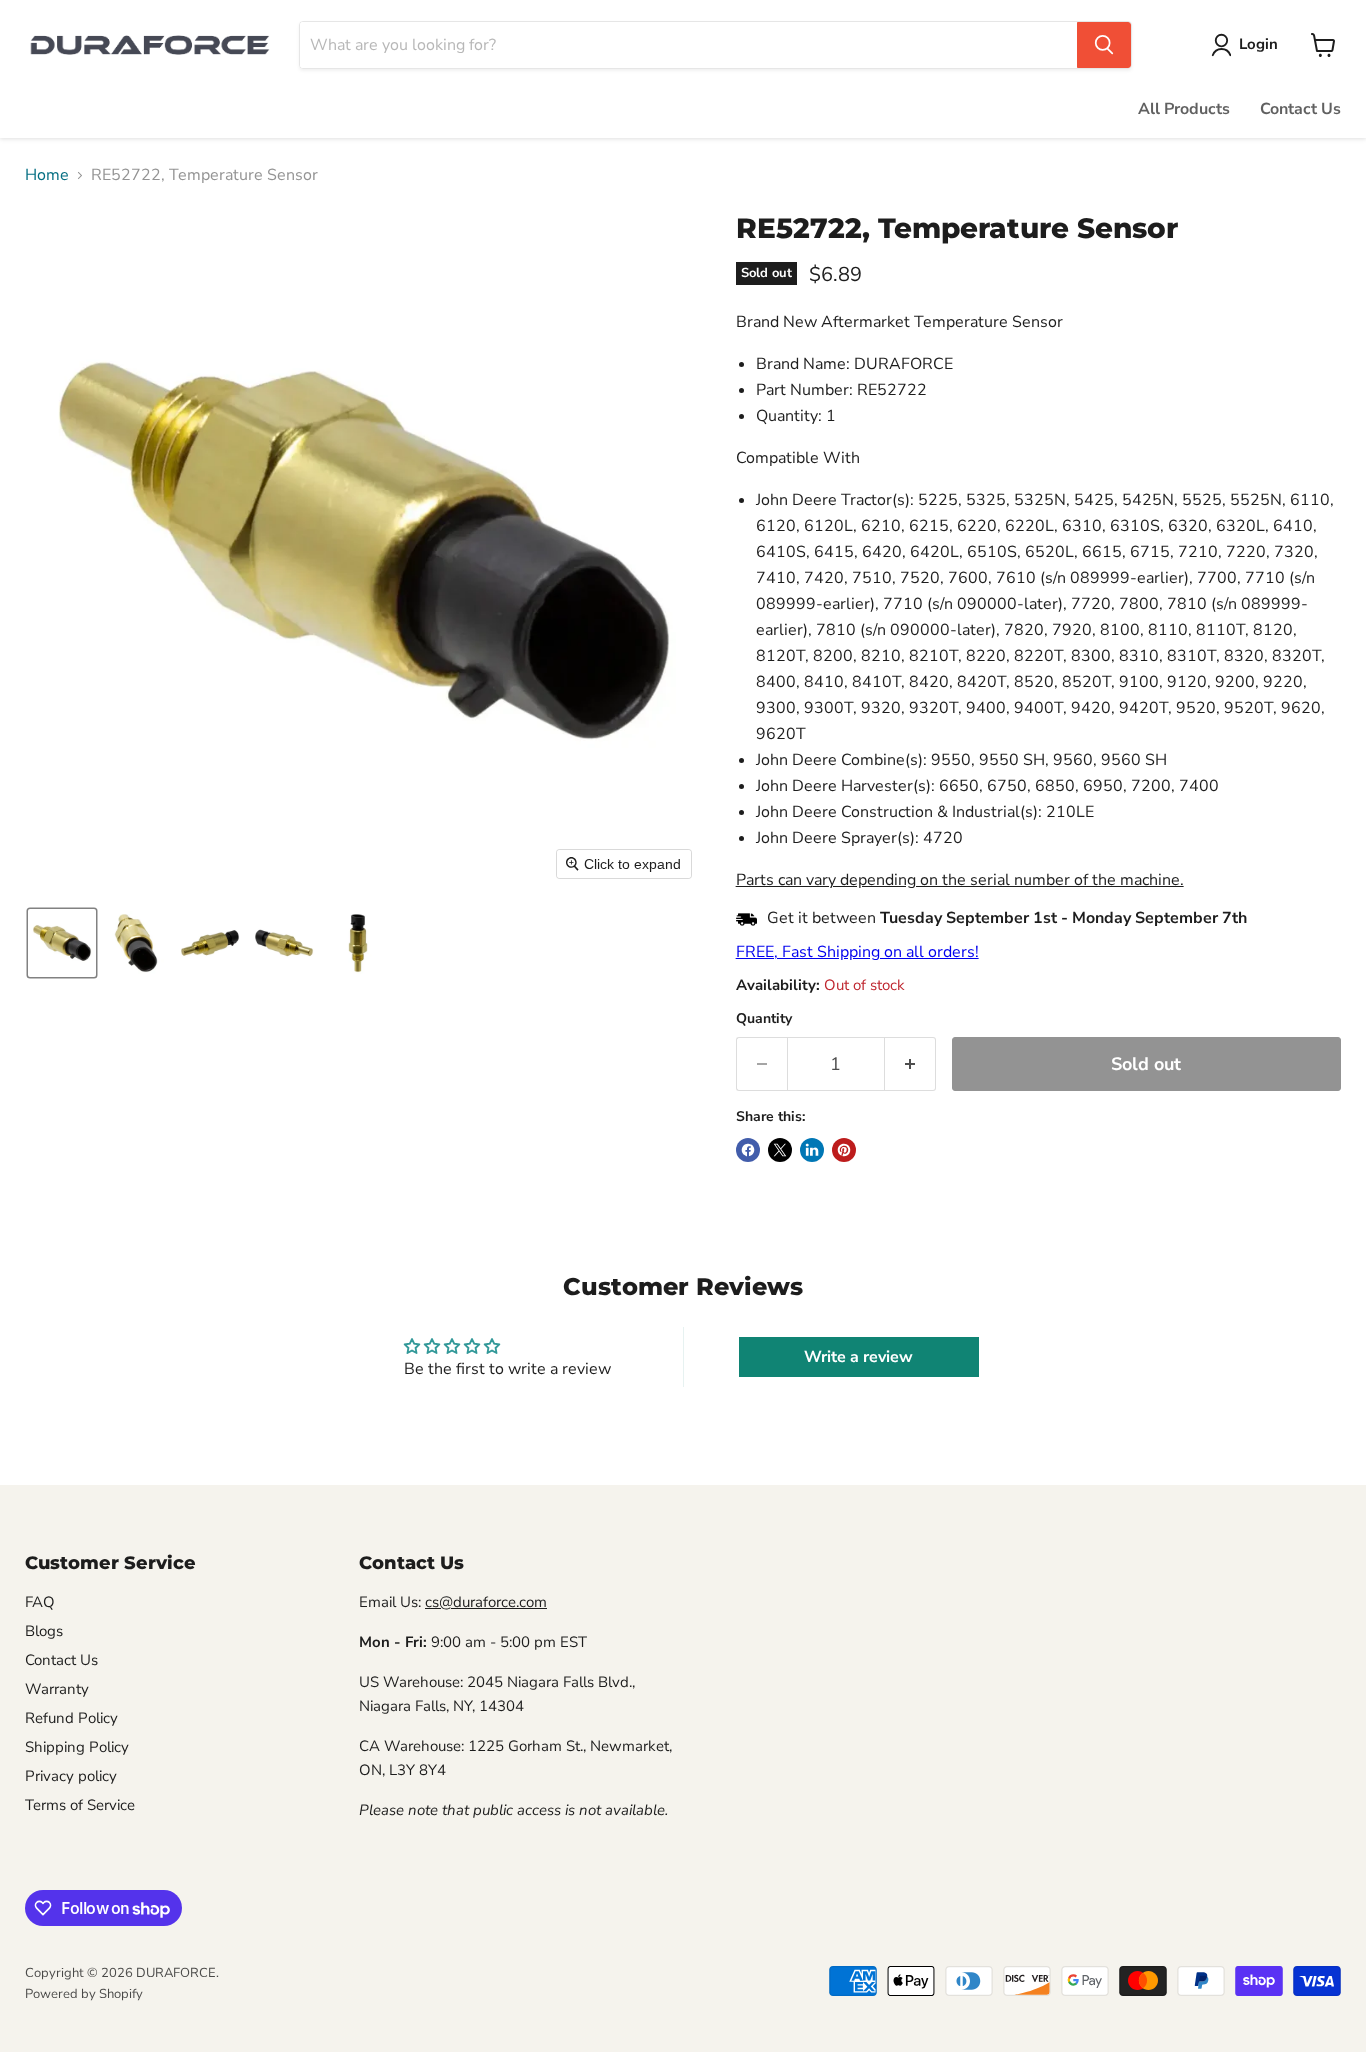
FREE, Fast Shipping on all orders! (857, 952)
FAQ (40, 1602)
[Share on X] (780, 1150)
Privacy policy (71, 1776)
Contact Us (1300, 109)
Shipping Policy (77, 1747)
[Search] (1104, 45)
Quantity (764, 1019)
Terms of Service (80, 1805)
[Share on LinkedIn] (812, 1150)
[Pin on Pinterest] (844, 1150)
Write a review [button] (858, 1357)
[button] (1248, 45)
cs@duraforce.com (486, 1602)
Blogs (44, 1631)
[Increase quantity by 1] (910, 1064)
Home (47, 175)
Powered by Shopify (84, 1994)
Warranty (57, 1689)
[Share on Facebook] (748, 1150)
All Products (1184, 109)
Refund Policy (71, 1718)
